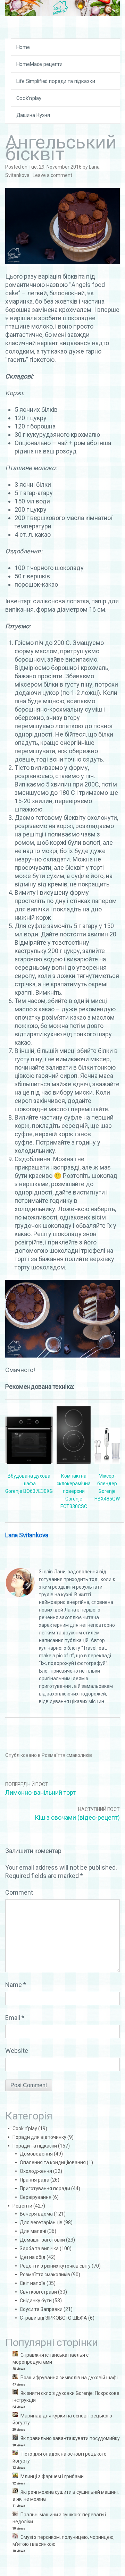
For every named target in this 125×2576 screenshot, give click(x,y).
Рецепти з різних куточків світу (55, 2266)
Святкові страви (38, 2292)
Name (16, 1985)
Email (15, 2018)
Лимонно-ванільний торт (40, 1792)
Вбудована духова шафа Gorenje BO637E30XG (29, 1483)
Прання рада (35, 2180)
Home (23, 47)
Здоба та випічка (39, 2248)
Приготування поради (45, 2188)
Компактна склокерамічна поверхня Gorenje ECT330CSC (74, 1491)
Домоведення (36, 2154)
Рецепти (22, 2206)
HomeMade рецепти (40, 64)
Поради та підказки (35, 2146)
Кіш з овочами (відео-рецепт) (77, 1817)
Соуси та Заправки (41, 2309)
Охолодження (36, 2171)
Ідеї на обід (33, 2257)
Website (17, 2051)
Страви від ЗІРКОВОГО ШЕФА (53, 2318)
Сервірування (36, 2197)
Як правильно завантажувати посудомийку (70, 2438)
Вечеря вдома (36, 2214)
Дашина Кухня (33, 115)
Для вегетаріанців (41, 2222)
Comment (19, 1892)
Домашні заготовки (42, 2240)
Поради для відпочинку (39, 2137)
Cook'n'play (25, 2128)
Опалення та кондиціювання (53, 2162)
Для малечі (33, 2231)
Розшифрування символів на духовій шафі (69, 2378)
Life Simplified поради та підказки (56, 81)
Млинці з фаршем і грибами (52, 2476)
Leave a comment (52, 175)
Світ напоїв (33, 2283)
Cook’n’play (29, 98)
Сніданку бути (36, 2301)
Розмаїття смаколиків (67, 1755)
